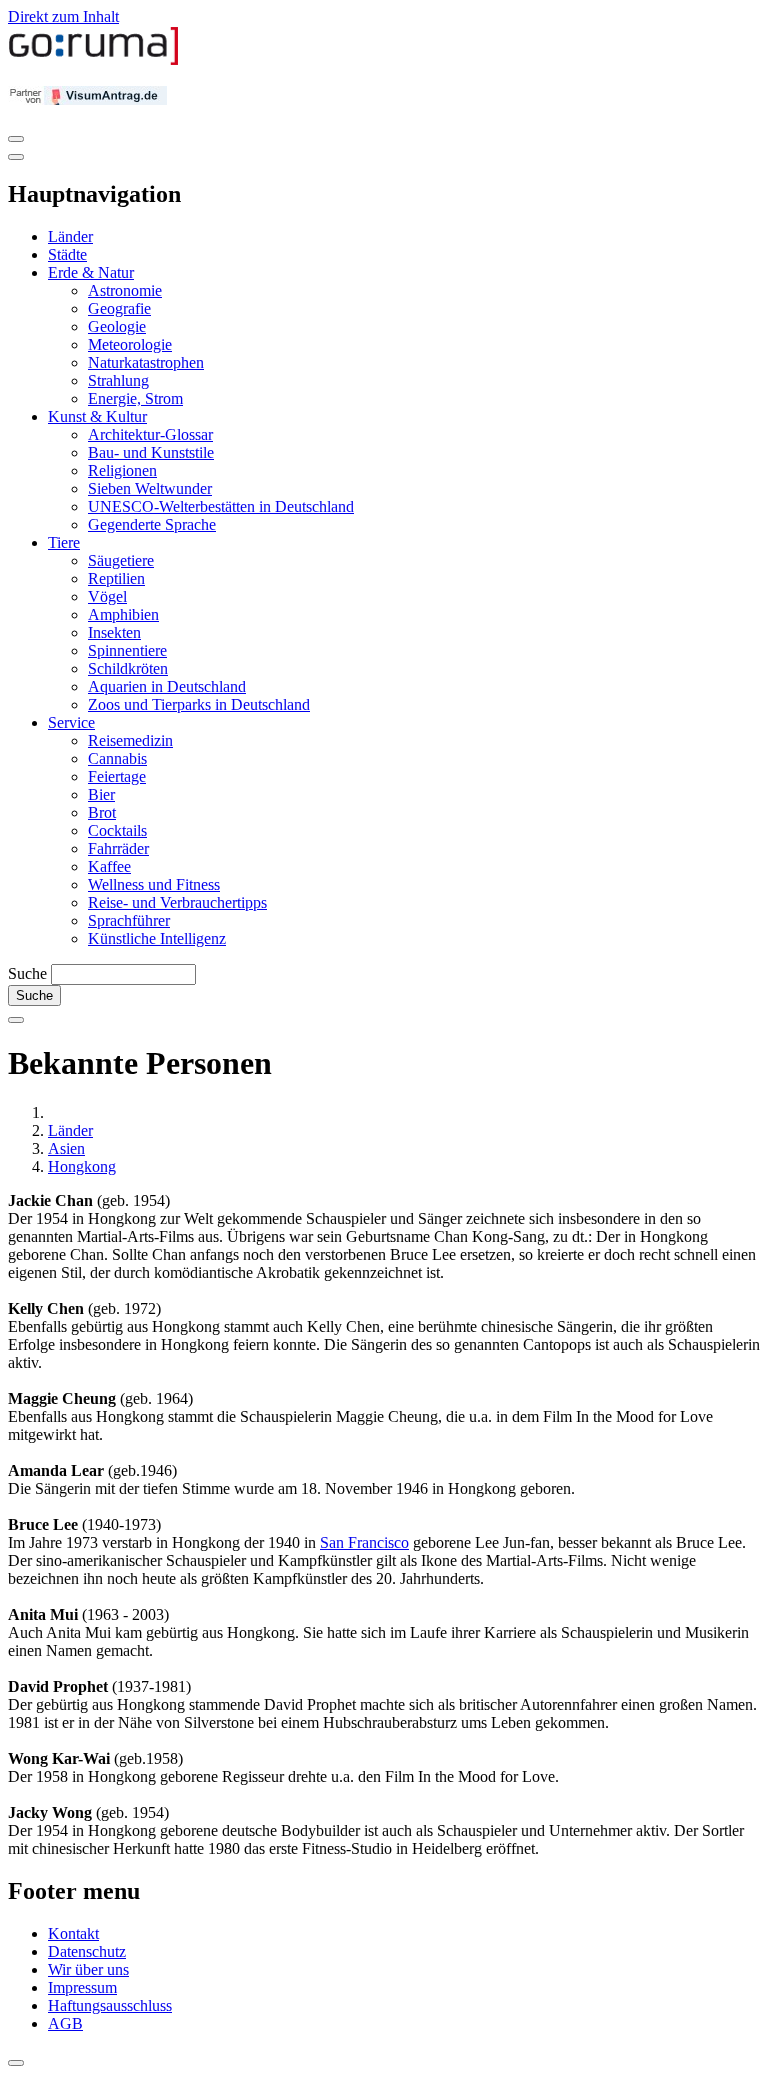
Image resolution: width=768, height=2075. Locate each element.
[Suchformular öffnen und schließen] (16, 1020)
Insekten (114, 632)
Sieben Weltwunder (150, 488)
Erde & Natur (91, 272)
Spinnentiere (127, 650)
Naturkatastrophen (146, 362)
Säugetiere (121, 560)
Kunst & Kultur (97, 416)
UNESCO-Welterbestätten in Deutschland (221, 506)
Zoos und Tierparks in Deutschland (199, 704)
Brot (102, 812)
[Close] (16, 157)
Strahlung (118, 380)
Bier (101, 794)
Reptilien (116, 578)
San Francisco (364, 1542)
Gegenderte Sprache (152, 524)
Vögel (107, 596)
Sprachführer (129, 920)
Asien (66, 1148)
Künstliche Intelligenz (157, 938)
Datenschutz (87, 1951)
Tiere (64, 542)
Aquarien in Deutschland (167, 686)
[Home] (94, 60)
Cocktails (117, 830)
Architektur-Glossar (150, 434)
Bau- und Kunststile (151, 452)
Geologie (117, 326)
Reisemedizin (130, 740)
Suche (27, 973)
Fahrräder (118, 848)
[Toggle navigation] (16, 139)
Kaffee (109, 866)
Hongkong (82, 1166)
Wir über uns (88, 1969)
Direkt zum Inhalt (63, 16)
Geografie (119, 308)
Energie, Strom (135, 398)
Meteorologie (130, 344)
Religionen (122, 470)
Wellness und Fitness (154, 884)
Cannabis (117, 758)
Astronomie (125, 290)
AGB (65, 2023)
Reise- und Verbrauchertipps (177, 902)
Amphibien (123, 614)
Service (71, 722)
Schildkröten (128, 668)
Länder (70, 236)
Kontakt (73, 1933)
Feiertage (117, 776)
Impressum (82, 1987)
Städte (67, 254)
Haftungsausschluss (110, 2005)
